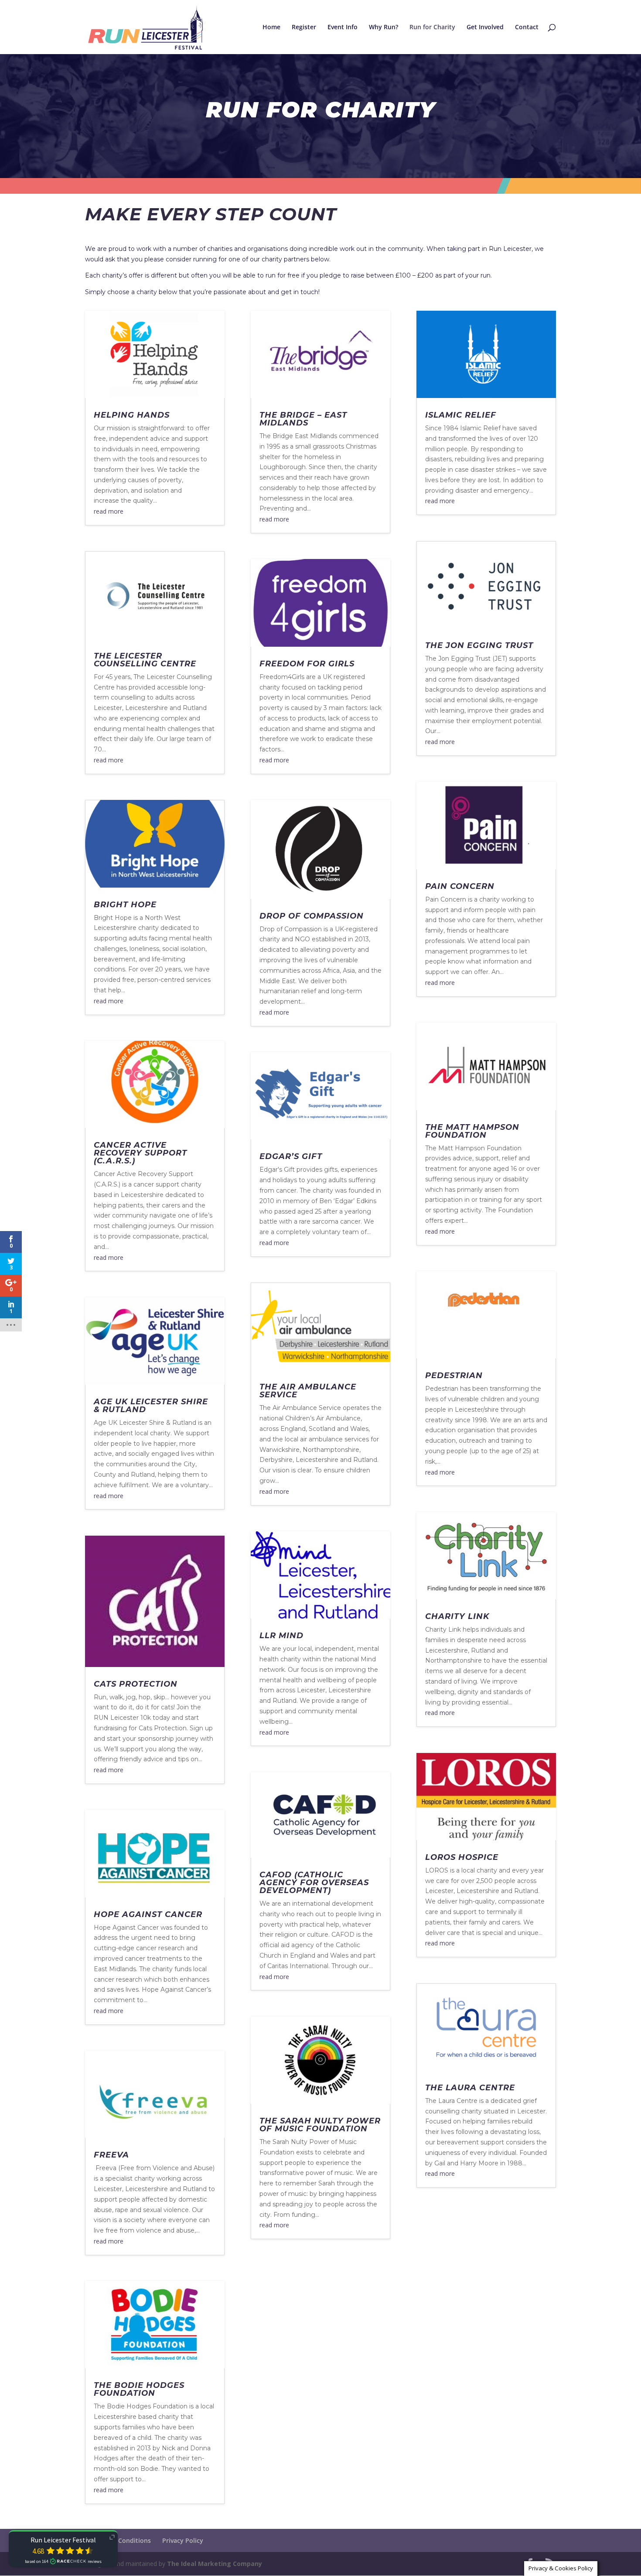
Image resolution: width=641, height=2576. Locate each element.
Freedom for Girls (307, 664)
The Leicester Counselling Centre (145, 660)
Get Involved (485, 27)
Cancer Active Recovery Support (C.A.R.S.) (140, 1153)
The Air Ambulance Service (308, 1391)
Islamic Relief (461, 415)
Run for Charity (432, 27)
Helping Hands (132, 415)
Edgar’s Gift (291, 1156)
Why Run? (384, 27)
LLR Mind (281, 1636)
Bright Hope (125, 905)
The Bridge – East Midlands (303, 419)
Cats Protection (136, 1684)
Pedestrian (454, 1375)
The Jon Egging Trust (479, 645)
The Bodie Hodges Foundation (139, 2389)
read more (109, 511)
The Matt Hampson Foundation (472, 1131)
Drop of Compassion (312, 916)
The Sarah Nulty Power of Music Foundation (320, 2125)
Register (304, 27)
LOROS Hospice (462, 1857)
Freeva (111, 2155)
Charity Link (457, 1616)
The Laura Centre (470, 2088)
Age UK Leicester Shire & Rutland (151, 1406)
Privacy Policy (183, 2540)
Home (271, 27)
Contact (527, 27)
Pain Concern (460, 886)
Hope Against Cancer (148, 1914)
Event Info (343, 27)
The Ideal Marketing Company (215, 2564)
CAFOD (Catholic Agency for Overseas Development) (314, 1883)
